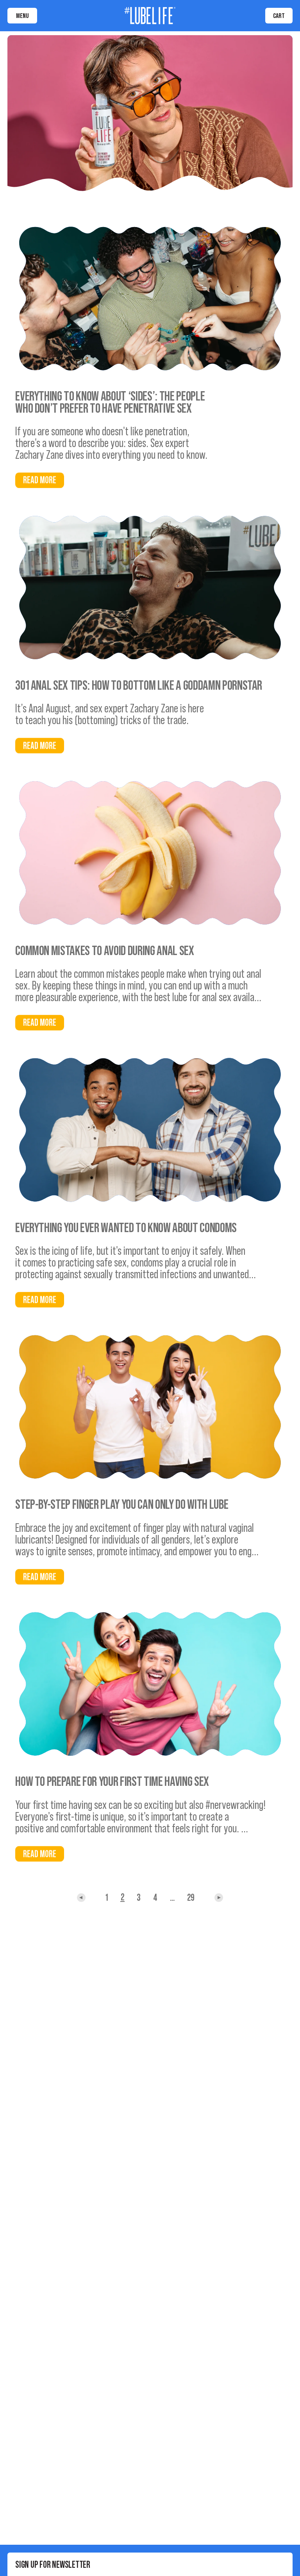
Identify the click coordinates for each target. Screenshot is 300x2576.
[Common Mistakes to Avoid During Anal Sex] (150, 853)
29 (191, 1898)
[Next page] (81, 1898)
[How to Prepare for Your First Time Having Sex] (150, 1684)
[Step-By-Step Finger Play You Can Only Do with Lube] (150, 1407)
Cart (279, 15)
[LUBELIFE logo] (150, 16)
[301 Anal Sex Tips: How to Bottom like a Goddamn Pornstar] (150, 587)
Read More (40, 480)
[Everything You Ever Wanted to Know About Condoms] (150, 1130)
